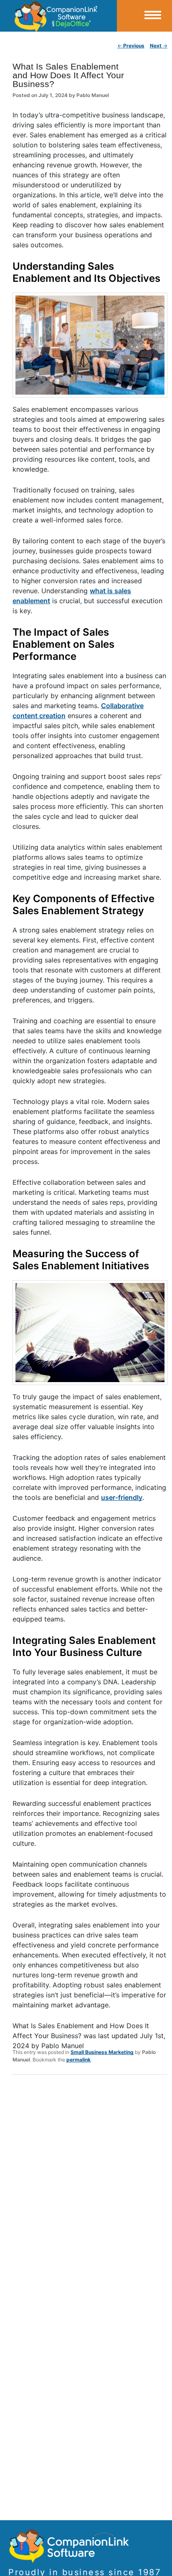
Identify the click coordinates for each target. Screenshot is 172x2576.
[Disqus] (90, 2190)
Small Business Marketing (102, 2052)
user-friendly (122, 1497)
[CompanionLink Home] (58, 16)
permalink (78, 2060)
